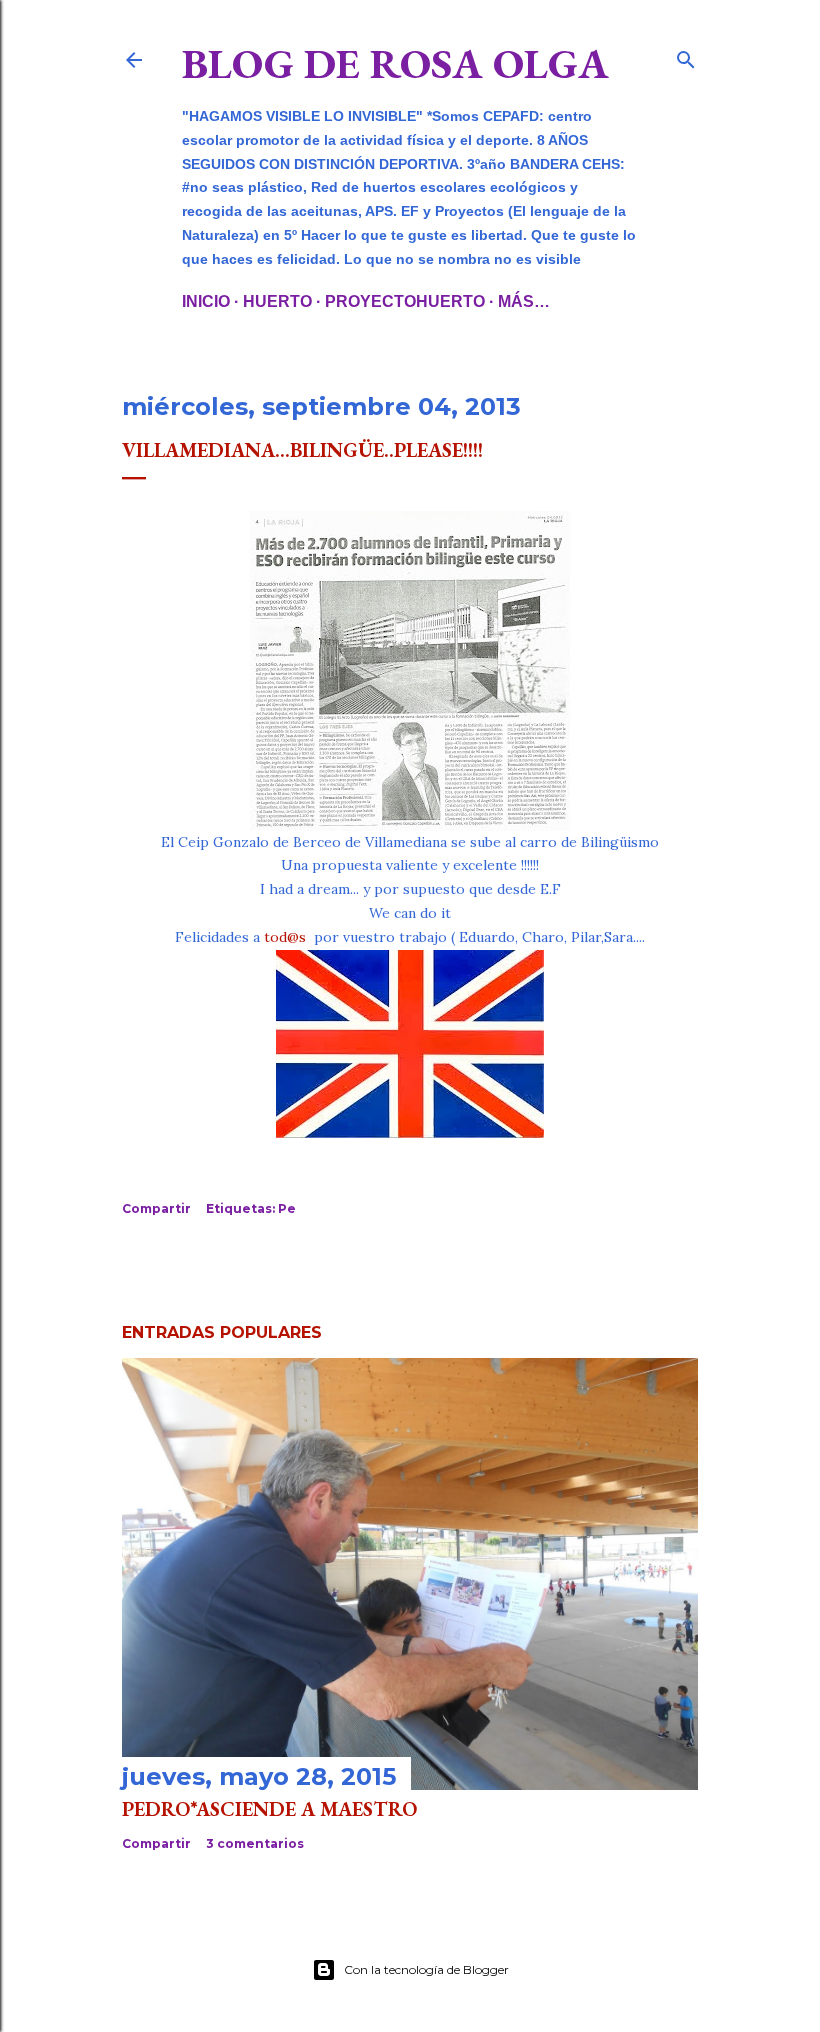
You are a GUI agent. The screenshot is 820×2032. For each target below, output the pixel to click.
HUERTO (277, 301)
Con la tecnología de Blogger (426, 1969)
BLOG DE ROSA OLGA (395, 63)
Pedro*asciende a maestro (269, 1809)
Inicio (206, 301)
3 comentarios (255, 1843)
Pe (287, 1208)
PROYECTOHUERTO (405, 301)
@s (296, 937)
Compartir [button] (156, 1208)
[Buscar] (686, 55)
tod (275, 937)
